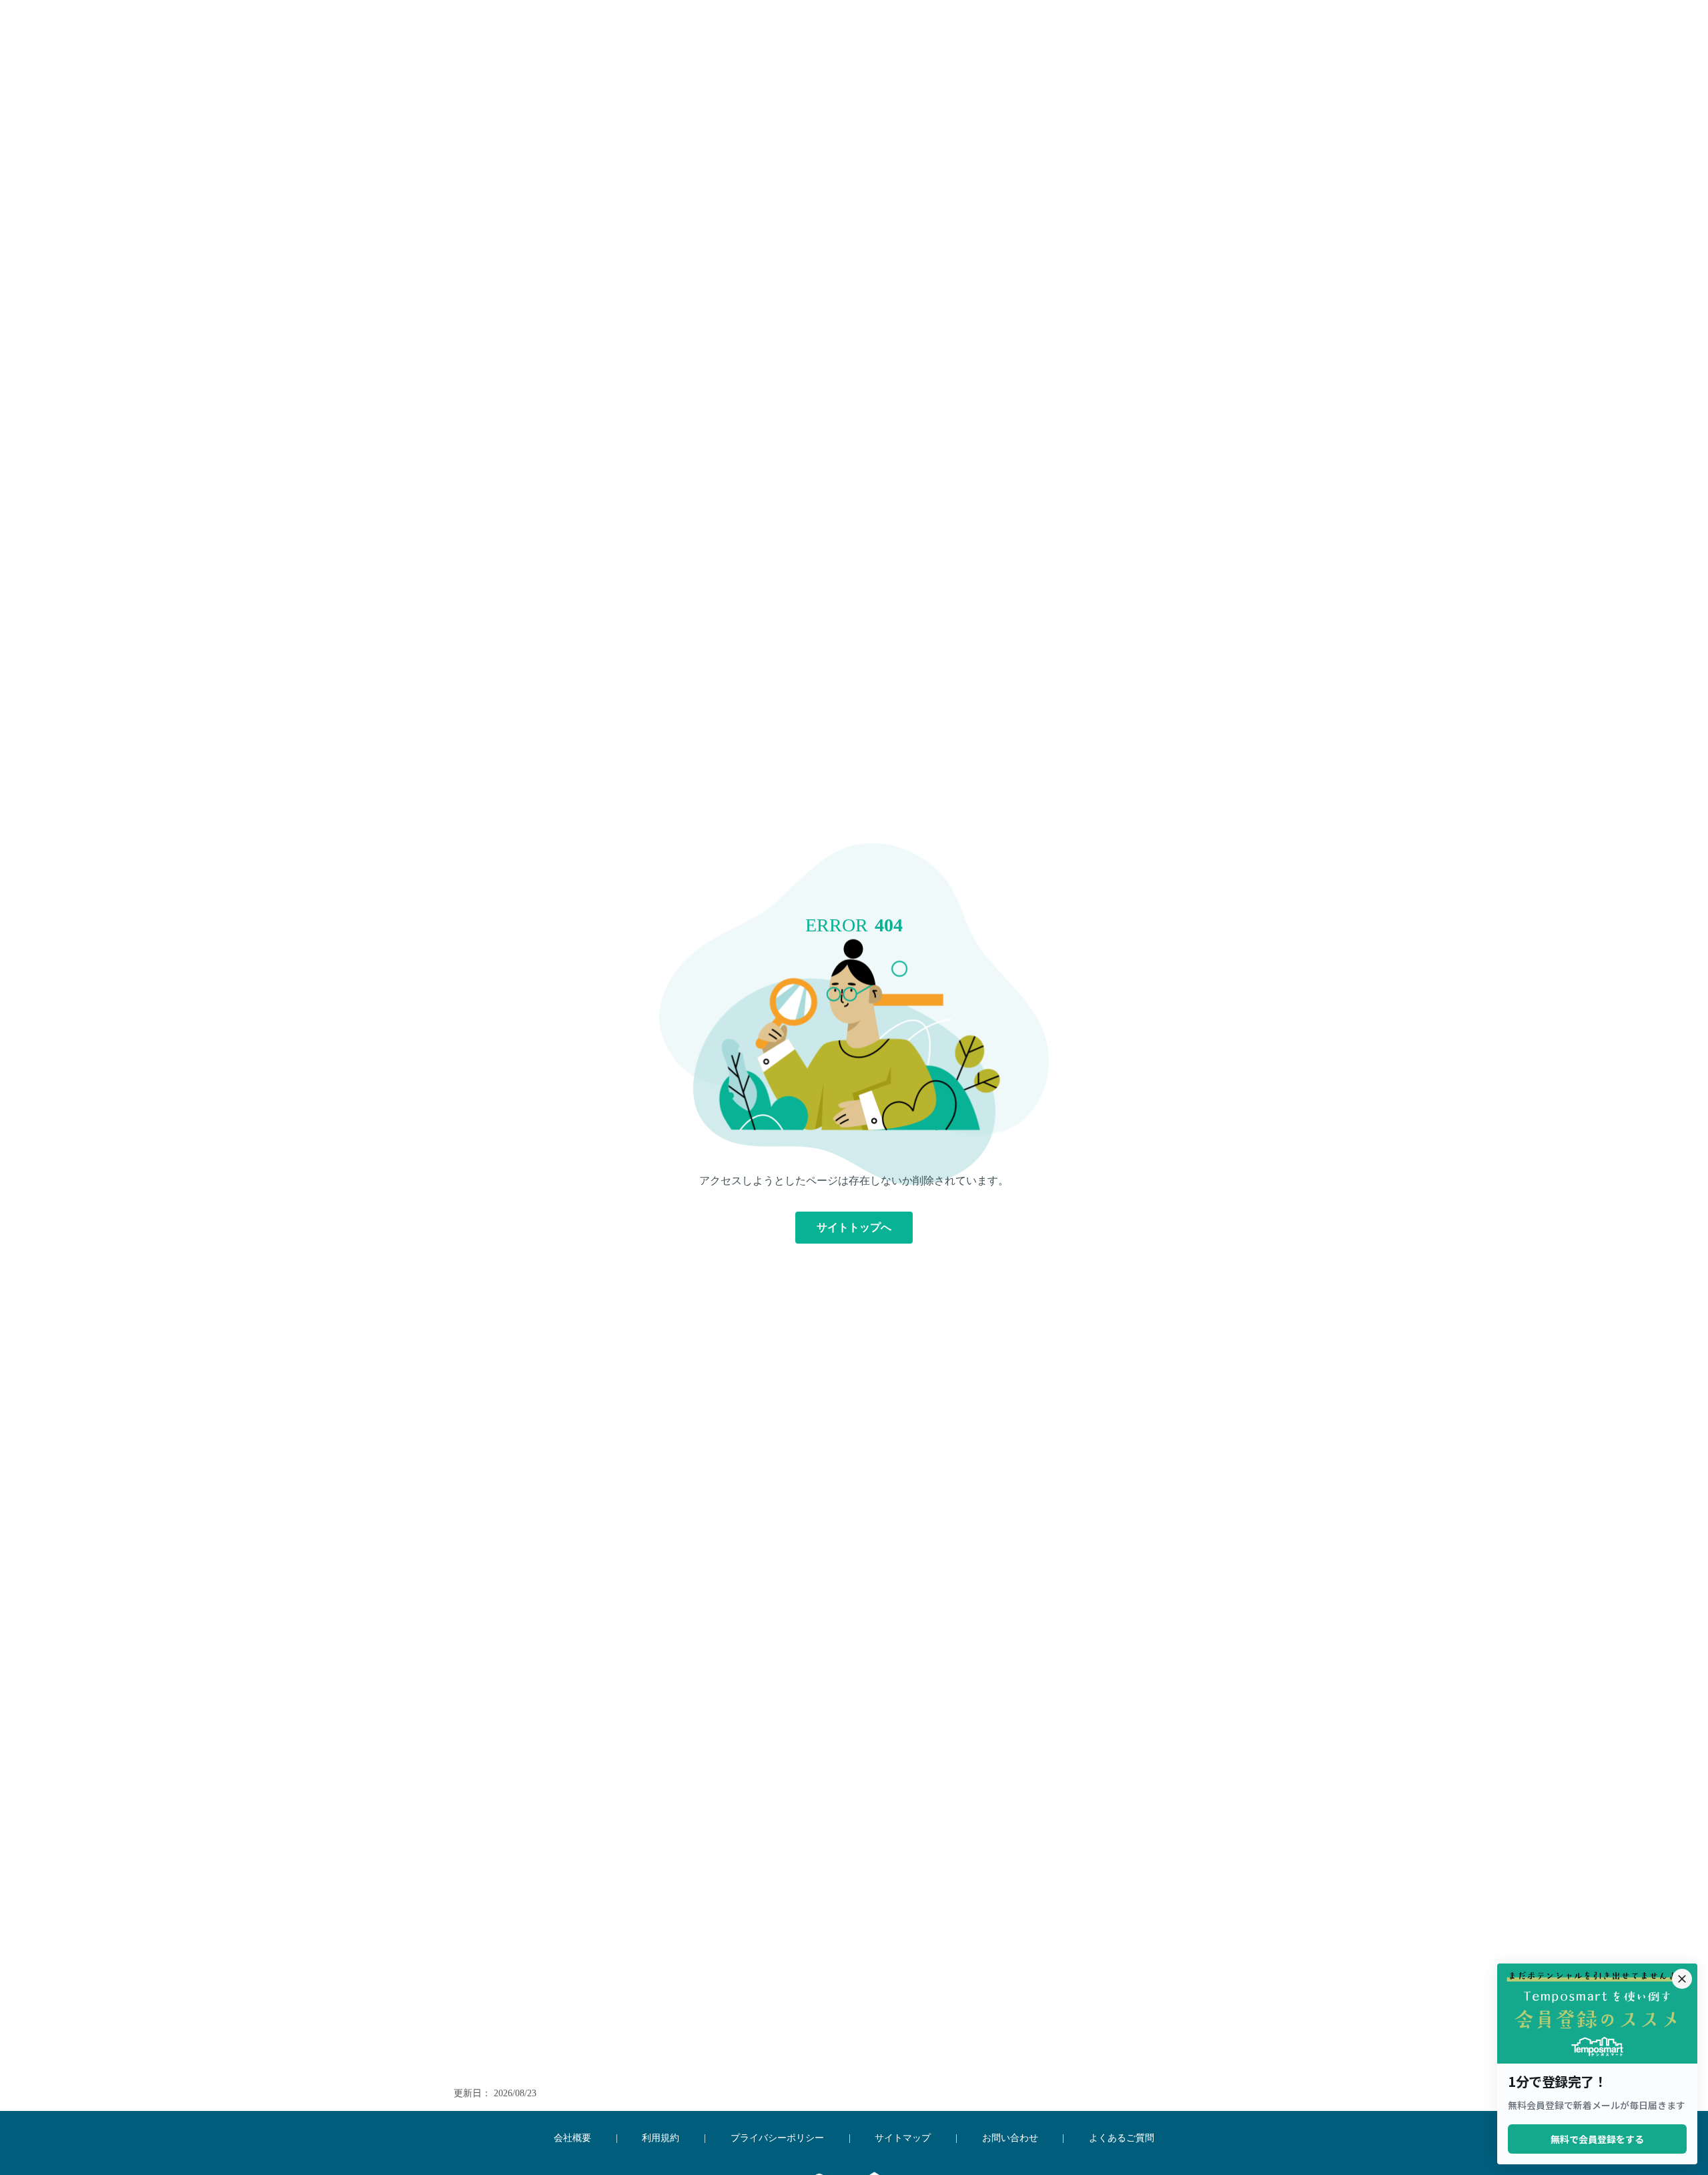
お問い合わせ (1010, 2138)
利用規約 (661, 2138)
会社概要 (572, 2138)
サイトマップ (903, 2138)
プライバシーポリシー (777, 2138)
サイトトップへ (854, 1227)
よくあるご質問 (1122, 2138)
